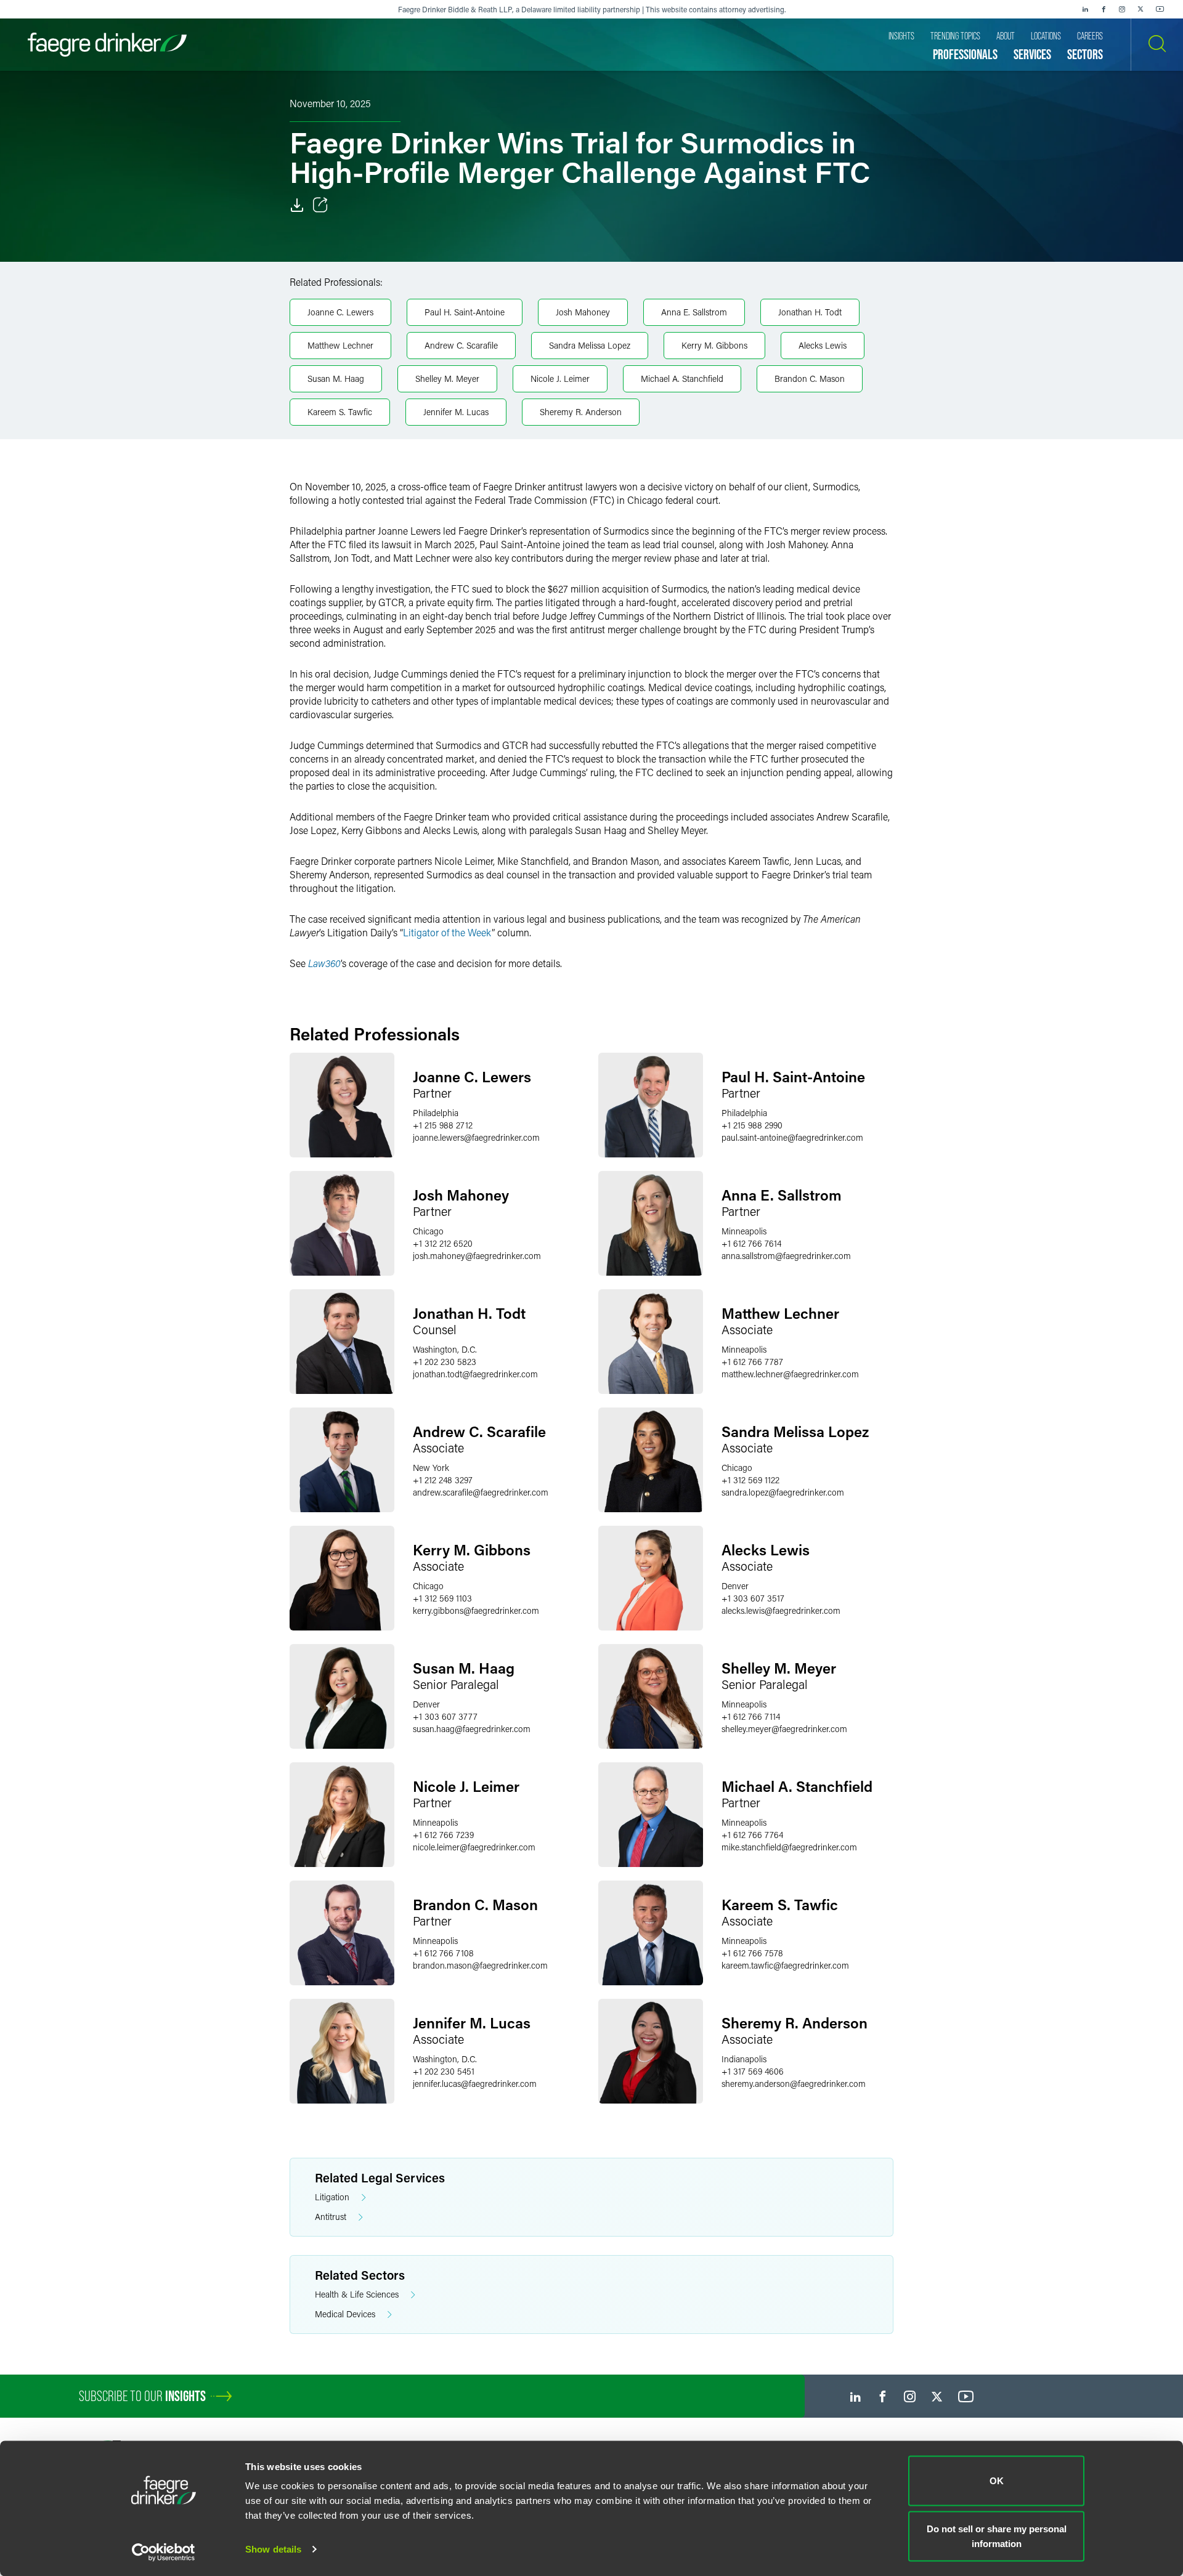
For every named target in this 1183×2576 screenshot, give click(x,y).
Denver (735, 1586)
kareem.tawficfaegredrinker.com (785, 1965)
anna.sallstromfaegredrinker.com (786, 1256)
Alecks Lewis (823, 345)
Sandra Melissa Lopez (590, 345)
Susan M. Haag (336, 379)
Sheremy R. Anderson (581, 412)
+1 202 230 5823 (445, 1362)
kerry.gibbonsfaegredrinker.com (476, 1610)
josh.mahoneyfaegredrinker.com (477, 1256)
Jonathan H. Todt (810, 312)
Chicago (428, 1231)
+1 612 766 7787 (752, 1362)
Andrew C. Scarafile (461, 345)
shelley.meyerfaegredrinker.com (784, 1729)
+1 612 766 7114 (751, 1716)
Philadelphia (436, 1113)
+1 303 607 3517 (753, 1598)
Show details (273, 2549)
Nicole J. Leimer (560, 379)
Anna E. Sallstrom (694, 312)
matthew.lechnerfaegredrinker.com (790, 1374)
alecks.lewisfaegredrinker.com (781, 1610)
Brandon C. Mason (810, 379)
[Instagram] (1122, 9)
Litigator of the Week (447, 932)
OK (997, 2481)
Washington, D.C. (445, 1349)
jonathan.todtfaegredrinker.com (475, 1374)
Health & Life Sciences (357, 2294)
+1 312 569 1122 (750, 1480)
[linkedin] (1085, 9)
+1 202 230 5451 (444, 2071)
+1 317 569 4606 (753, 2071)
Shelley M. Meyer (447, 379)
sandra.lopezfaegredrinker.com (783, 1492)
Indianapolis (744, 2059)
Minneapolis (744, 1231)
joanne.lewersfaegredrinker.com (476, 1137)
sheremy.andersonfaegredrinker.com (794, 2084)
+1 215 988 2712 (443, 1125)
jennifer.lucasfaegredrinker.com (475, 2084)
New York (431, 1468)
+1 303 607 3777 (445, 1716)
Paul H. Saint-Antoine (465, 312)
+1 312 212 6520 (443, 1243)
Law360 (324, 963)
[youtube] (1160, 9)
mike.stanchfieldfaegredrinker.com (789, 1847)
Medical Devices (345, 2314)
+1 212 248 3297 (443, 1480)
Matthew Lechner (340, 345)
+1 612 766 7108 (443, 1953)
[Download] (297, 205)
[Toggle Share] (320, 205)
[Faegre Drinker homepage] (107, 45)
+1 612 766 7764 (752, 1835)
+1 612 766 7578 (752, 1953)
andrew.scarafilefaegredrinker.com (481, 1492)
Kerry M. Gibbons (714, 345)
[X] (1140, 9)
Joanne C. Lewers (340, 312)
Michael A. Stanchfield (682, 379)
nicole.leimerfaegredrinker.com (474, 1847)
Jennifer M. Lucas (456, 412)
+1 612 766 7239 (443, 1835)
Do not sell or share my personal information (997, 2536)
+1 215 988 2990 (752, 1125)
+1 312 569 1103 (442, 1598)
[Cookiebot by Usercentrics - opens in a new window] (164, 2552)
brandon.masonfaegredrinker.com (480, 1965)
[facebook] (1104, 9)
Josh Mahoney (583, 312)
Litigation (332, 2197)
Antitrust (331, 2217)
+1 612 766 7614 (751, 1243)
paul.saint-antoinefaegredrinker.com (792, 1137)
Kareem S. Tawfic (340, 412)
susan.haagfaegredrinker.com (472, 1729)
